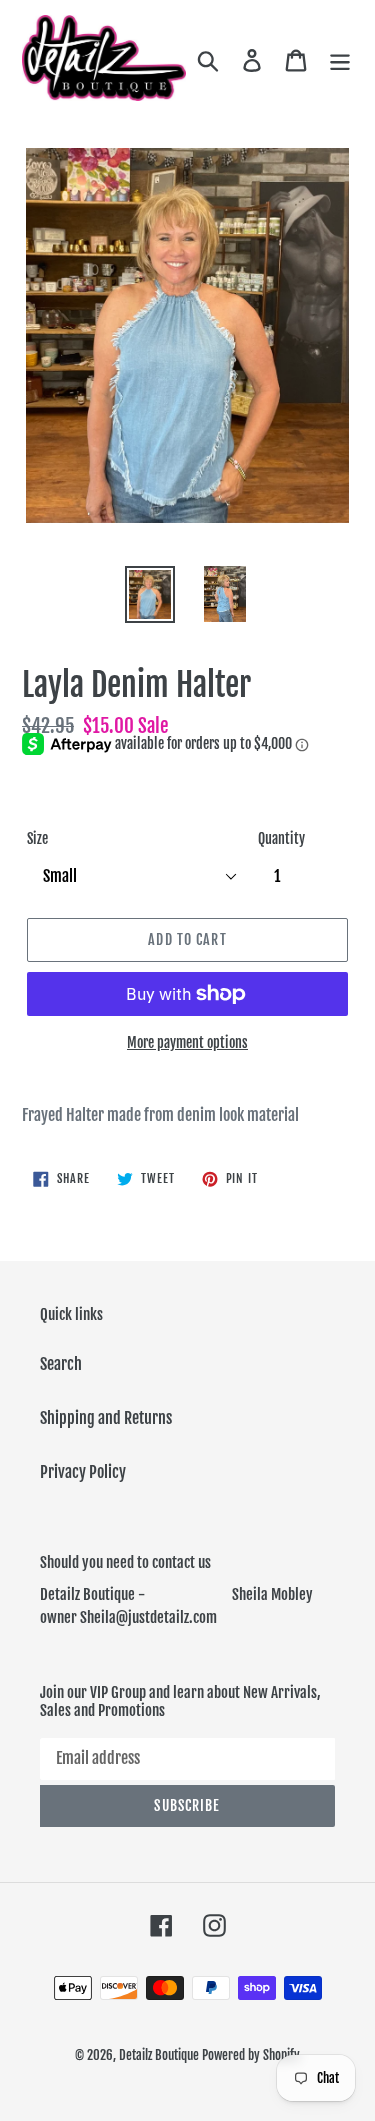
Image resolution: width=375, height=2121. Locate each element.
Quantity (281, 838)
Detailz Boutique (159, 2055)
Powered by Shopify (251, 2055)
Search (61, 1364)
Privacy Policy (83, 1472)
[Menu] (340, 60)
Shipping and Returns (106, 1418)
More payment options (187, 1042)
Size (37, 838)
